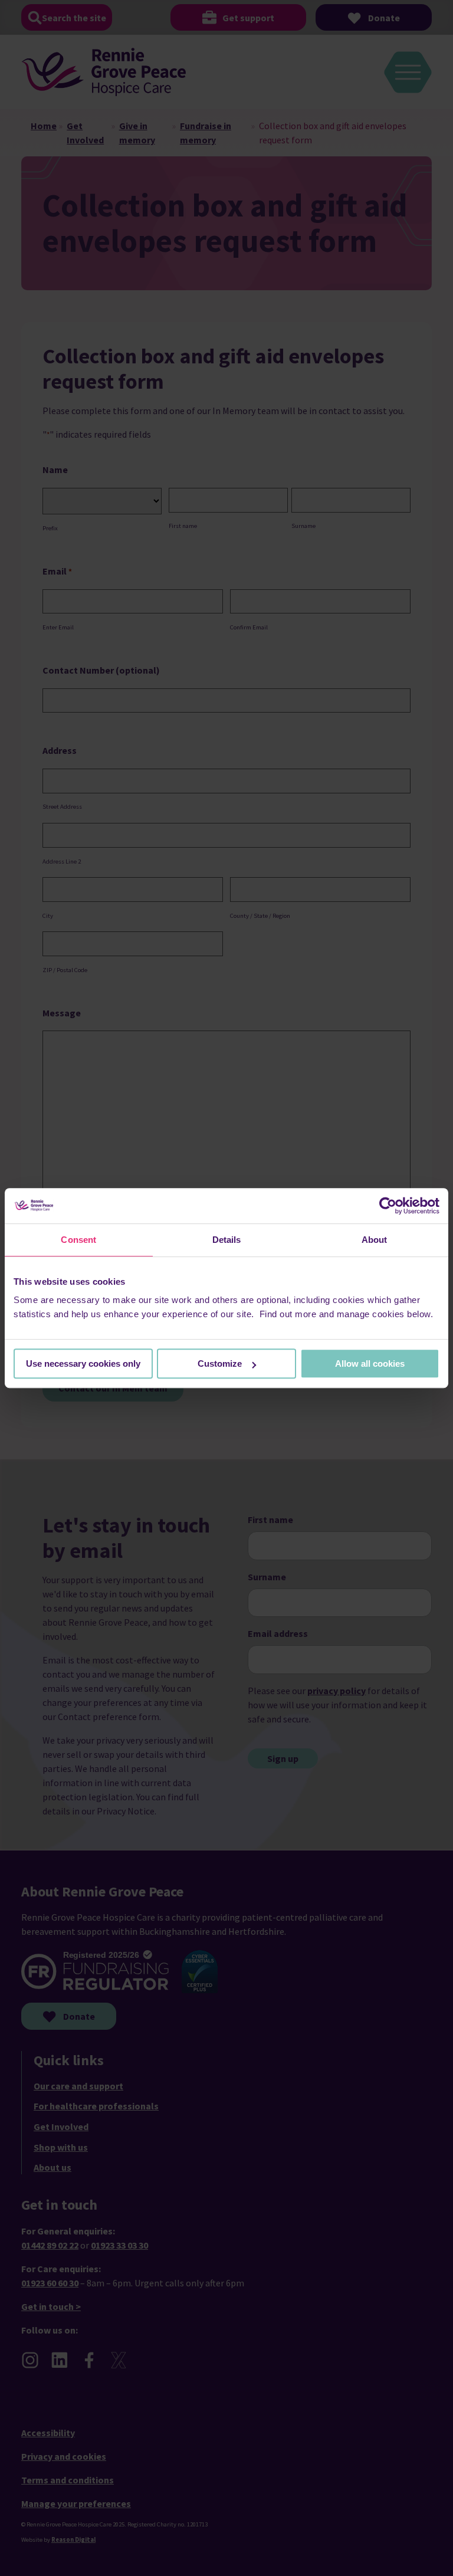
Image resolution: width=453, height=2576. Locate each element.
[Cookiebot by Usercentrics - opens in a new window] (388, 1206)
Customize (220, 1364)
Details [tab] (227, 1240)
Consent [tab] (78, 1240)
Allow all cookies (370, 1364)
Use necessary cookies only (83, 1364)
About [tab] (375, 1240)
